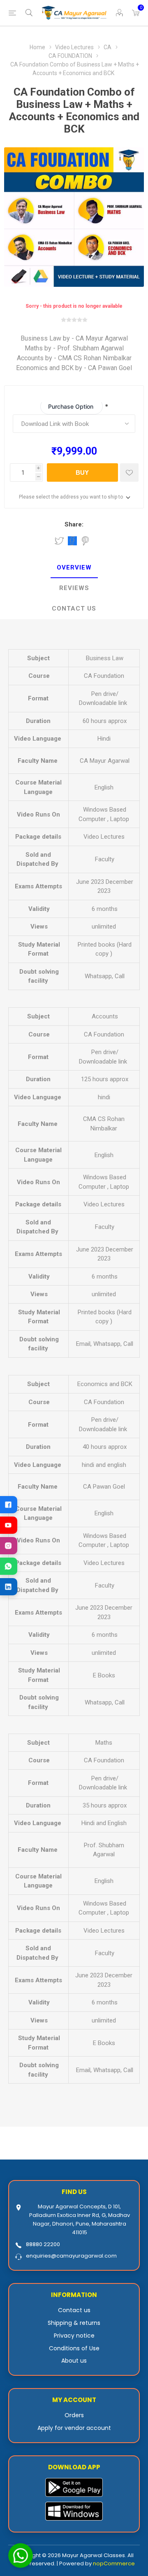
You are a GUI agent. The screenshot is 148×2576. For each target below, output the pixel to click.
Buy (82, 472)
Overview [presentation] (74, 567)
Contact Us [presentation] (74, 609)
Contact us (74, 2310)
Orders (74, 2415)
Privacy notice (74, 2336)
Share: (74, 524)
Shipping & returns (74, 2323)
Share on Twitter (59, 541)
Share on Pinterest (85, 541)
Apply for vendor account (74, 2428)
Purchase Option (72, 406)
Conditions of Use (74, 2348)
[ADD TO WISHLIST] (129, 472)
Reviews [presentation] (74, 588)
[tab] (74, 568)
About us (74, 2361)
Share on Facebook (72, 541)
